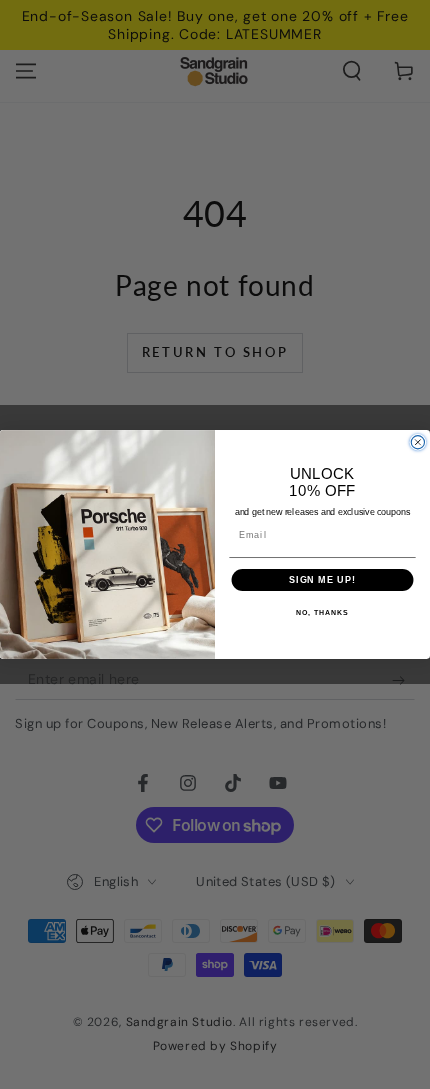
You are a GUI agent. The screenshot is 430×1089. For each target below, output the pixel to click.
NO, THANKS (322, 613)
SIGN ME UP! (322, 579)
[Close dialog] (417, 442)
